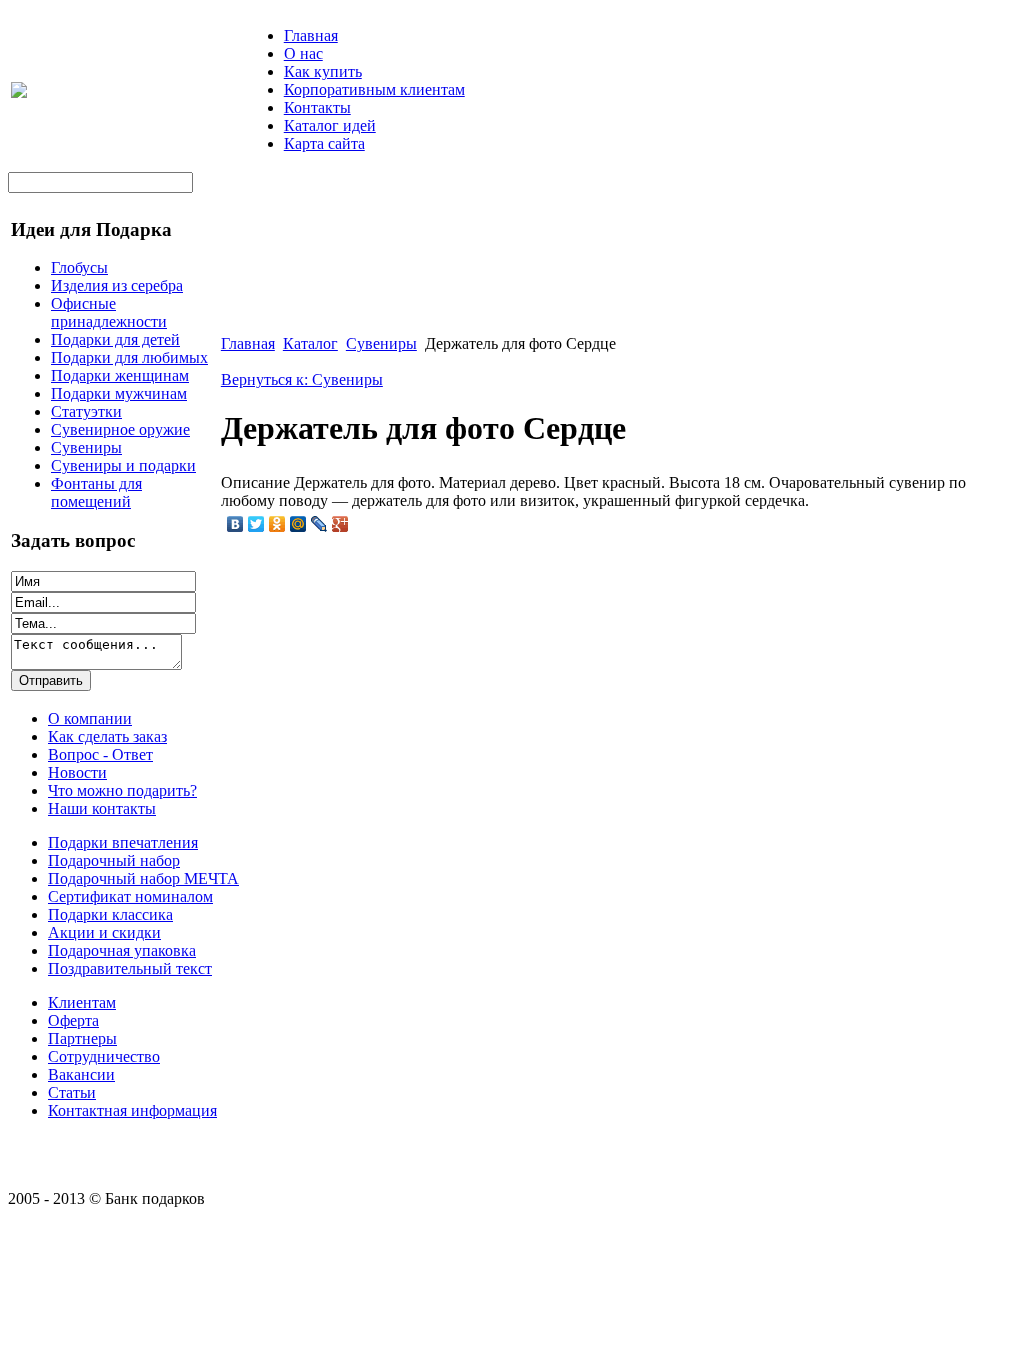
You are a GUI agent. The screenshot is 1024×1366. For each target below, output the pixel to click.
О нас (303, 53)
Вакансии (81, 1074)
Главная (311, 35)
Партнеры (82, 1038)
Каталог (310, 343)
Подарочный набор (114, 860)
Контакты (317, 107)
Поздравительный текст (130, 968)
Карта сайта (324, 143)
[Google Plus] (340, 524)
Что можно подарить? (122, 790)
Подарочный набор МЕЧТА (143, 878)
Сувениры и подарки (123, 465)
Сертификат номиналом (130, 896)
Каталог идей (330, 125)
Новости (77, 772)
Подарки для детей (115, 339)
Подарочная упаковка (122, 950)
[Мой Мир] (298, 524)
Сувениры (86, 447)
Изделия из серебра (117, 285)
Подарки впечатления (123, 842)
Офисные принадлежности (109, 312)
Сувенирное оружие (120, 429)
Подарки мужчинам (119, 393)
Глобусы (79, 267)
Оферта (73, 1020)
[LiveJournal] (319, 524)
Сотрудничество (104, 1056)
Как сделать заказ (107, 736)
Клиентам (82, 1002)
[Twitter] (256, 524)
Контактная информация (132, 1110)
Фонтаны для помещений (96, 492)
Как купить (323, 71)
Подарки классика (110, 914)
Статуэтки (86, 411)
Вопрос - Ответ (100, 754)
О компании (90, 718)
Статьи (72, 1092)
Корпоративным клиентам (374, 89)
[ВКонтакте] (235, 524)
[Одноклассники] (277, 524)
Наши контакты (102, 808)
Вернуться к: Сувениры (302, 379)
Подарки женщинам (120, 375)
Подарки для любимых (129, 357)
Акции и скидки (104, 932)
